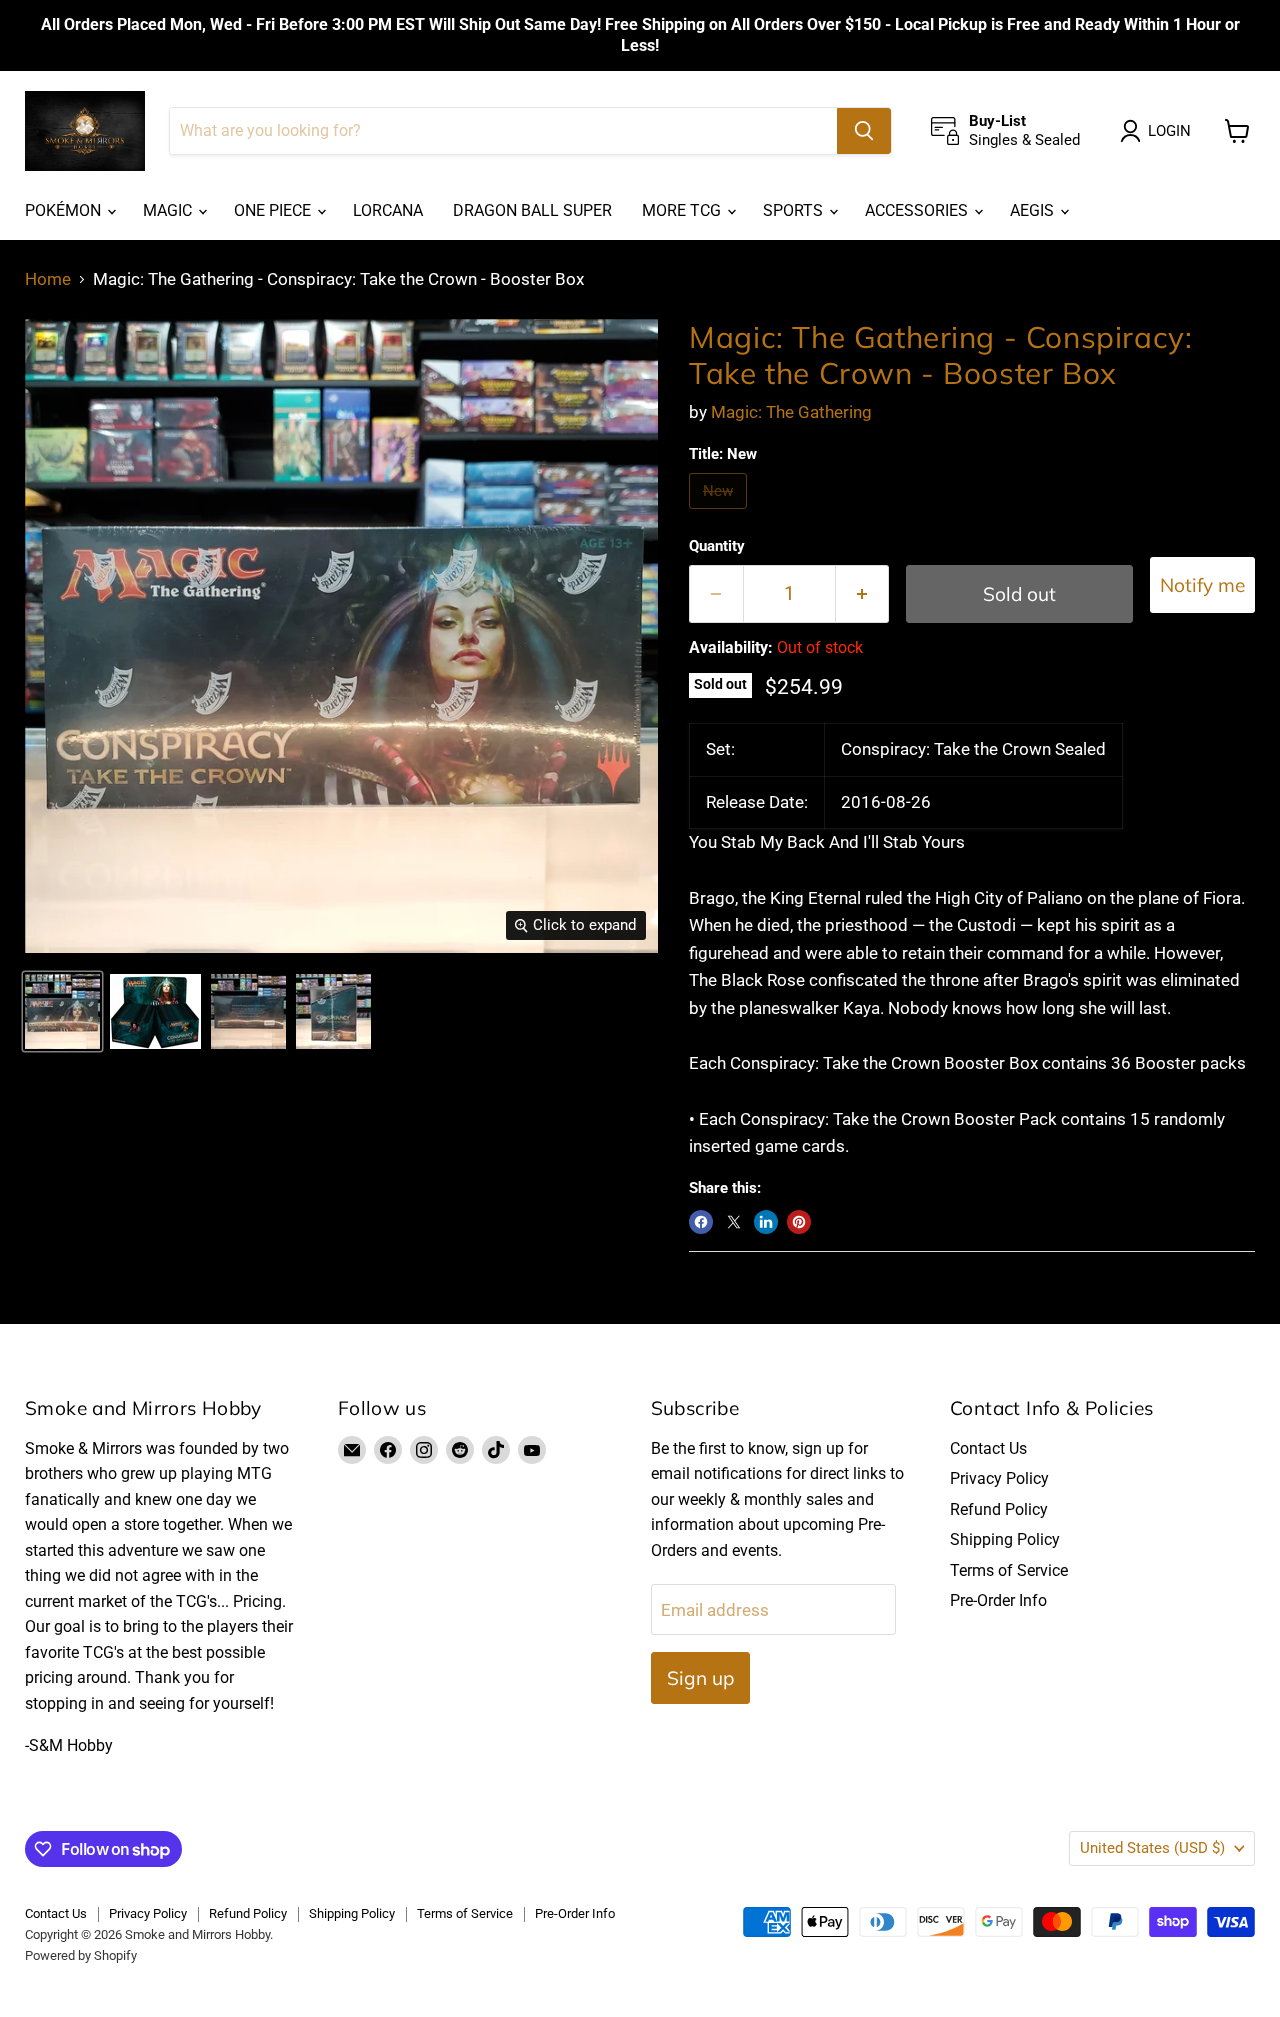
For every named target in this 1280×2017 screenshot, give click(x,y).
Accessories (918, 210)
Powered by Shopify (81, 1955)
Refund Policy (999, 1509)
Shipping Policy (1005, 1539)
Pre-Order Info (998, 1600)
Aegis (1034, 210)
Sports (795, 210)
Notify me (1202, 585)
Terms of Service (1009, 1570)
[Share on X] (734, 1222)
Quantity (717, 546)
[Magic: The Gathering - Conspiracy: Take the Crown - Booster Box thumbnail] (62, 1011)
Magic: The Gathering (791, 412)
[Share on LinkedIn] (766, 1222)
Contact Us (988, 1448)
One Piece (274, 210)
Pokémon (65, 210)
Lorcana (388, 210)
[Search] (864, 131)
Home (48, 279)
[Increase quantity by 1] (863, 594)
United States (1152, 1848)
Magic (169, 210)
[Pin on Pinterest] (799, 1222)
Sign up (700, 1678)
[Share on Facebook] (701, 1222)
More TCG (683, 210)
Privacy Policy (999, 1478)
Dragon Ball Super (532, 210)
